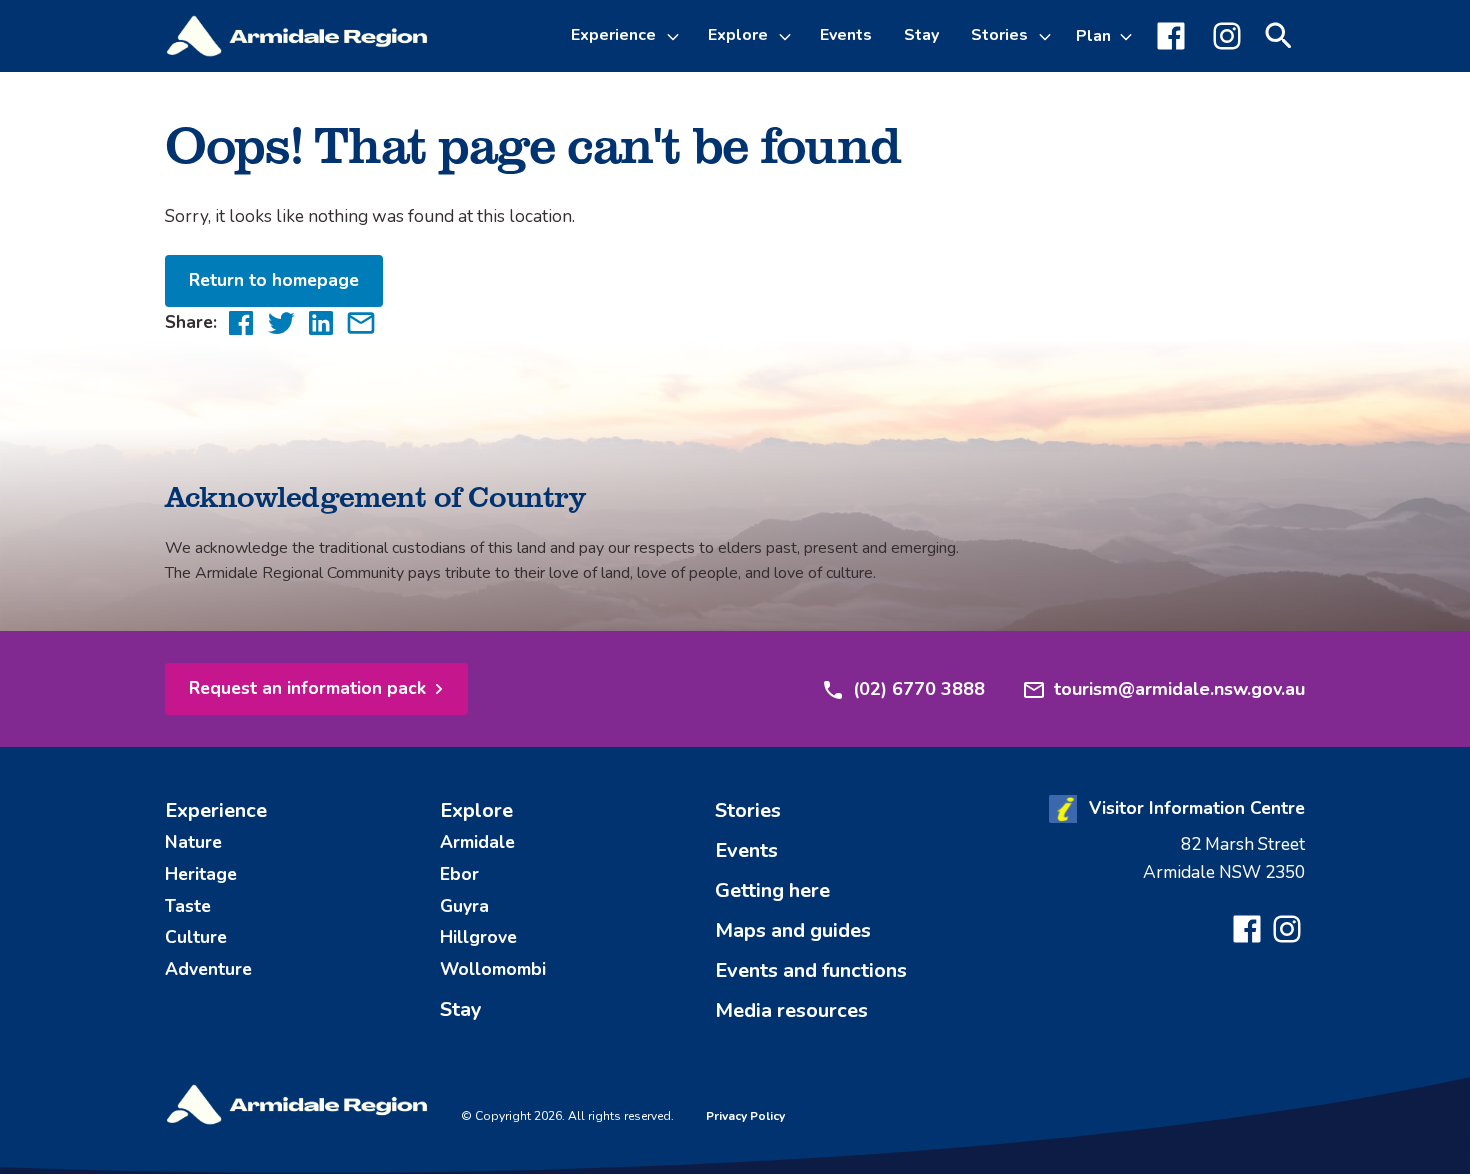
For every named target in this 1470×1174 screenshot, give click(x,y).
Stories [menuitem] (748, 810)
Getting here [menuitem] (772, 890)
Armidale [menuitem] (477, 842)
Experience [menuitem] (216, 810)
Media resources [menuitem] (791, 1010)
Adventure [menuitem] (208, 969)
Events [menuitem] (846, 35)
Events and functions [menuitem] (811, 970)
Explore (738, 35)
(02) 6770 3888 (919, 689)
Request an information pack (307, 688)
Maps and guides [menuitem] (793, 930)
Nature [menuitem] (193, 842)
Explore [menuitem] (476, 810)
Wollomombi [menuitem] (493, 969)
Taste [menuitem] (188, 906)
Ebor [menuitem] (459, 874)
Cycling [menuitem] (616, 192)
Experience (613, 35)
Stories (999, 35)
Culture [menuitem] (196, 937)
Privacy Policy (745, 1116)
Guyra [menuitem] (464, 906)
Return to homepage (274, 280)
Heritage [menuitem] (201, 874)
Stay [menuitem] (921, 35)
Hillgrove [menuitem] (478, 937)
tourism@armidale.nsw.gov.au (1179, 689)
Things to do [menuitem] (636, 144)
